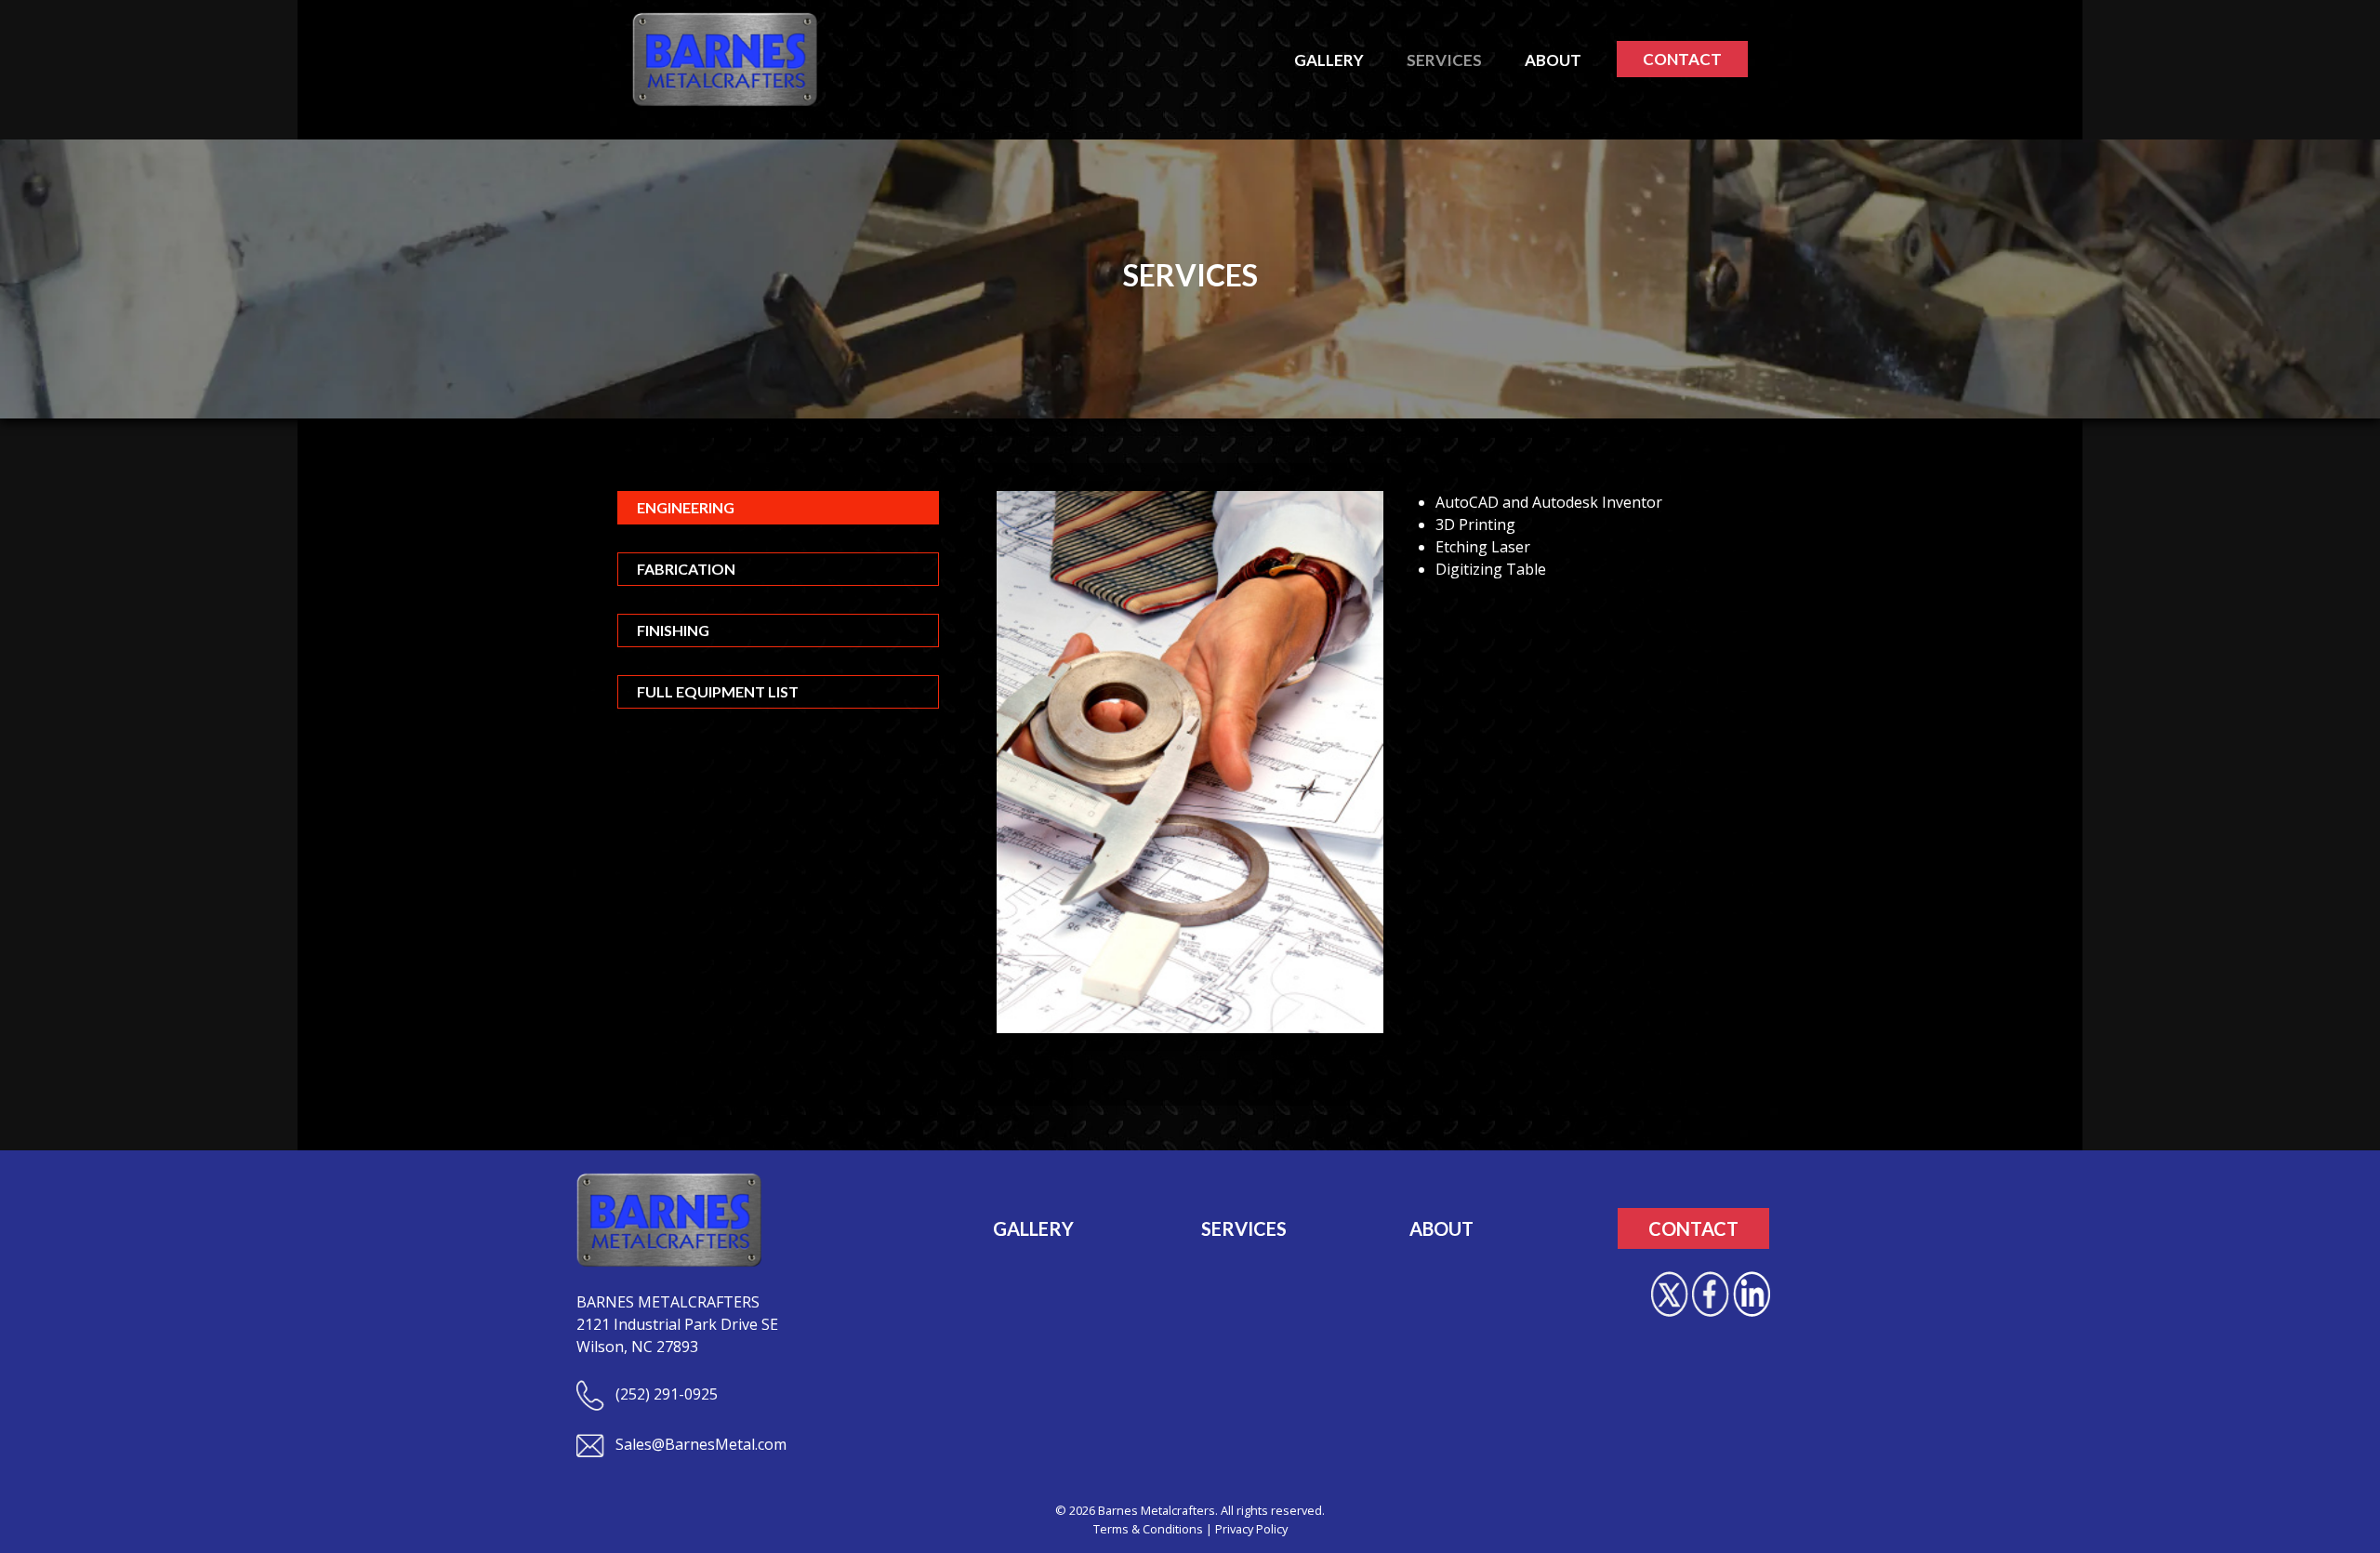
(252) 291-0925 (665, 1394)
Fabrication (686, 569)
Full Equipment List (718, 691)
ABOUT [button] (1553, 60)
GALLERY (1033, 1228)
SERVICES (1244, 1228)
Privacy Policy (1251, 1529)
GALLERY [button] (1329, 60)
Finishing (673, 630)
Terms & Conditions (1148, 1529)
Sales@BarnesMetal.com (699, 1444)
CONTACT (1682, 59)
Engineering (686, 507)
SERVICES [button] (1444, 60)
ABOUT (1441, 1228)
